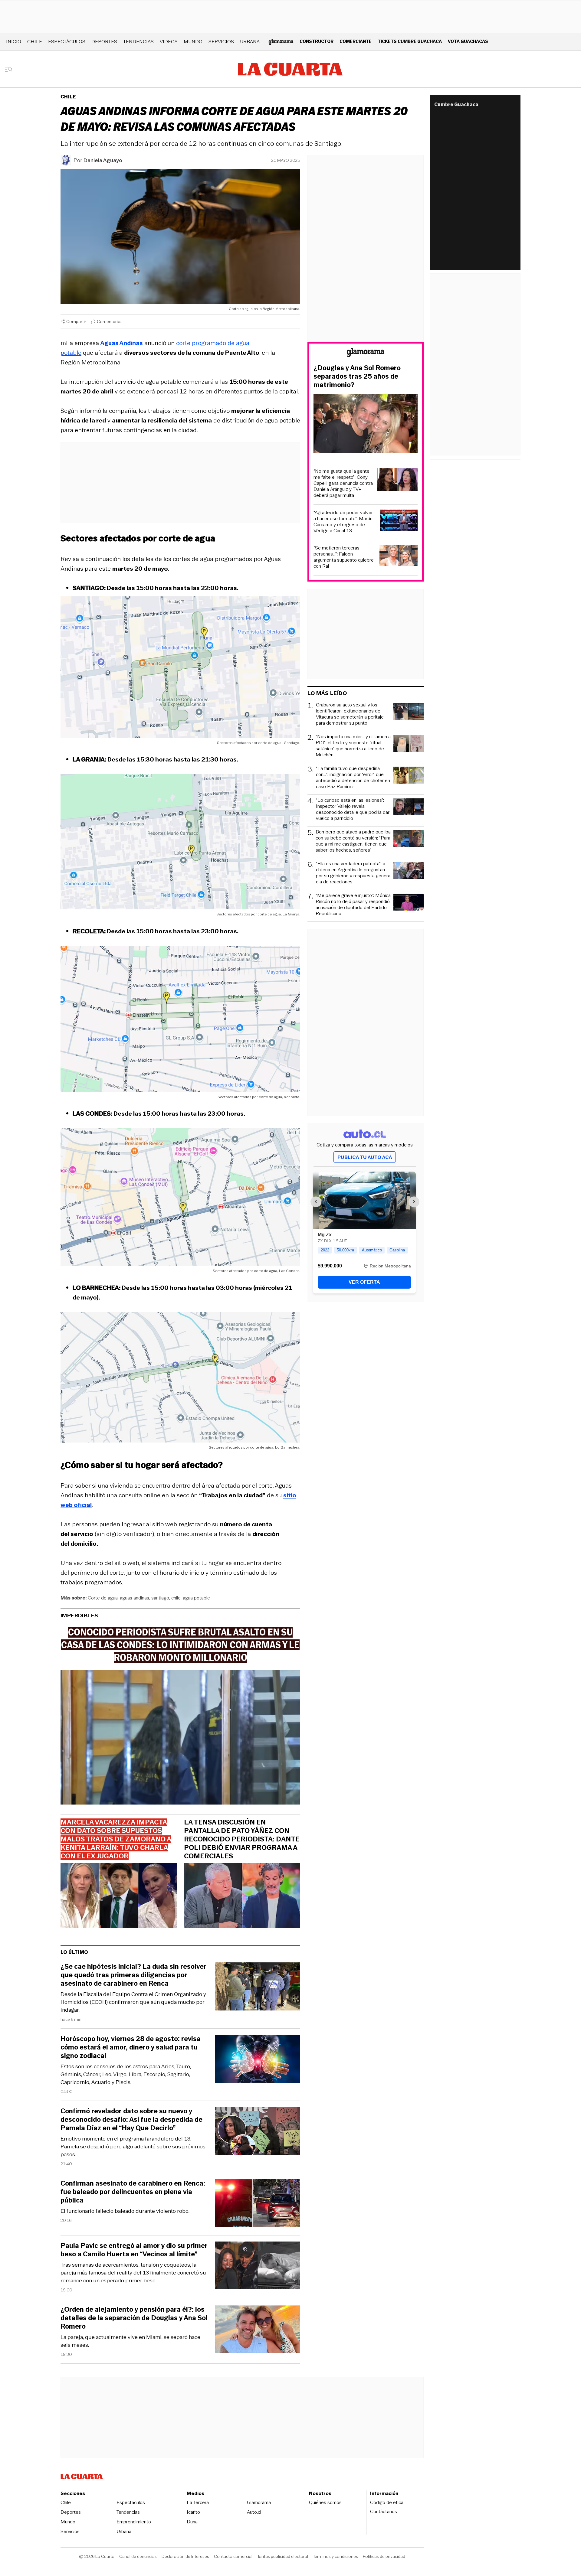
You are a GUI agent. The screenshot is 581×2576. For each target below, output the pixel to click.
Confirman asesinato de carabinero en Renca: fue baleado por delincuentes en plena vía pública (133, 2192)
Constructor (317, 41)
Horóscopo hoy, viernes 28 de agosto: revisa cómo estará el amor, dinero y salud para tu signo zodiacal (131, 2047)
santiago (160, 1598)
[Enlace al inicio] (366, 353)
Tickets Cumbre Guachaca (410, 41)
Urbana (250, 42)
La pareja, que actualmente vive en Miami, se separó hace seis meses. (130, 2341)
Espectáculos (67, 42)
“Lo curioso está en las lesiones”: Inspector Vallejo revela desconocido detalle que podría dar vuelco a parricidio (353, 809)
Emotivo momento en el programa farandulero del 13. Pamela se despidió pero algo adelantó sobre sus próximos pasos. (133, 2147)
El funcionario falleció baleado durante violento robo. (125, 2211)
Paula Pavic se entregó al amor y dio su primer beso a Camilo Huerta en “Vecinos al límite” (134, 2250)
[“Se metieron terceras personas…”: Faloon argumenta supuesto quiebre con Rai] (399, 557)
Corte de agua (103, 1598)
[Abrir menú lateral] (10, 69)
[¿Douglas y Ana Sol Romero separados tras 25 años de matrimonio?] (366, 424)
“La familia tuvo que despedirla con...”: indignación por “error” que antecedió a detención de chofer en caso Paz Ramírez (353, 778)
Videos (169, 42)
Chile (35, 42)
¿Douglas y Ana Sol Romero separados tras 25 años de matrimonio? (357, 377)
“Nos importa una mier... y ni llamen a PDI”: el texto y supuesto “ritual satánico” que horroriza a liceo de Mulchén (353, 746)
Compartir (76, 321)
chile (176, 1598)
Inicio (14, 42)
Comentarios (110, 321)
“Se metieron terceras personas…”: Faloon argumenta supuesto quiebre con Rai (344, 557)
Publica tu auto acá (365, 1157)
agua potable (196, 1598)
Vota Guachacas (468, 41)
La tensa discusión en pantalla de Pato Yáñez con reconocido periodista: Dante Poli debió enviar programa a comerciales (242, 1839)
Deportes (104, 42)
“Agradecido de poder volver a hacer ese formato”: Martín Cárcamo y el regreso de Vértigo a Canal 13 (343, 522)
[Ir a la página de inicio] (290, 69)
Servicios (221, 42)
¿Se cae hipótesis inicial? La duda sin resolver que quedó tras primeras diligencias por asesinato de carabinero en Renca (133, 1975)
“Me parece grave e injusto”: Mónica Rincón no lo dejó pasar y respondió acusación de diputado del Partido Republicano (353, 905)
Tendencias (138, 42)
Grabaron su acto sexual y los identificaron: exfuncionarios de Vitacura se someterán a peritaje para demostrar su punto (350, 714)
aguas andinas (135, 1598)
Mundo (193, 42)
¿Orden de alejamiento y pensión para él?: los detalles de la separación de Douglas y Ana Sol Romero (134, 2318)
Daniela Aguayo (103, 160)
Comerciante (356, 41)
